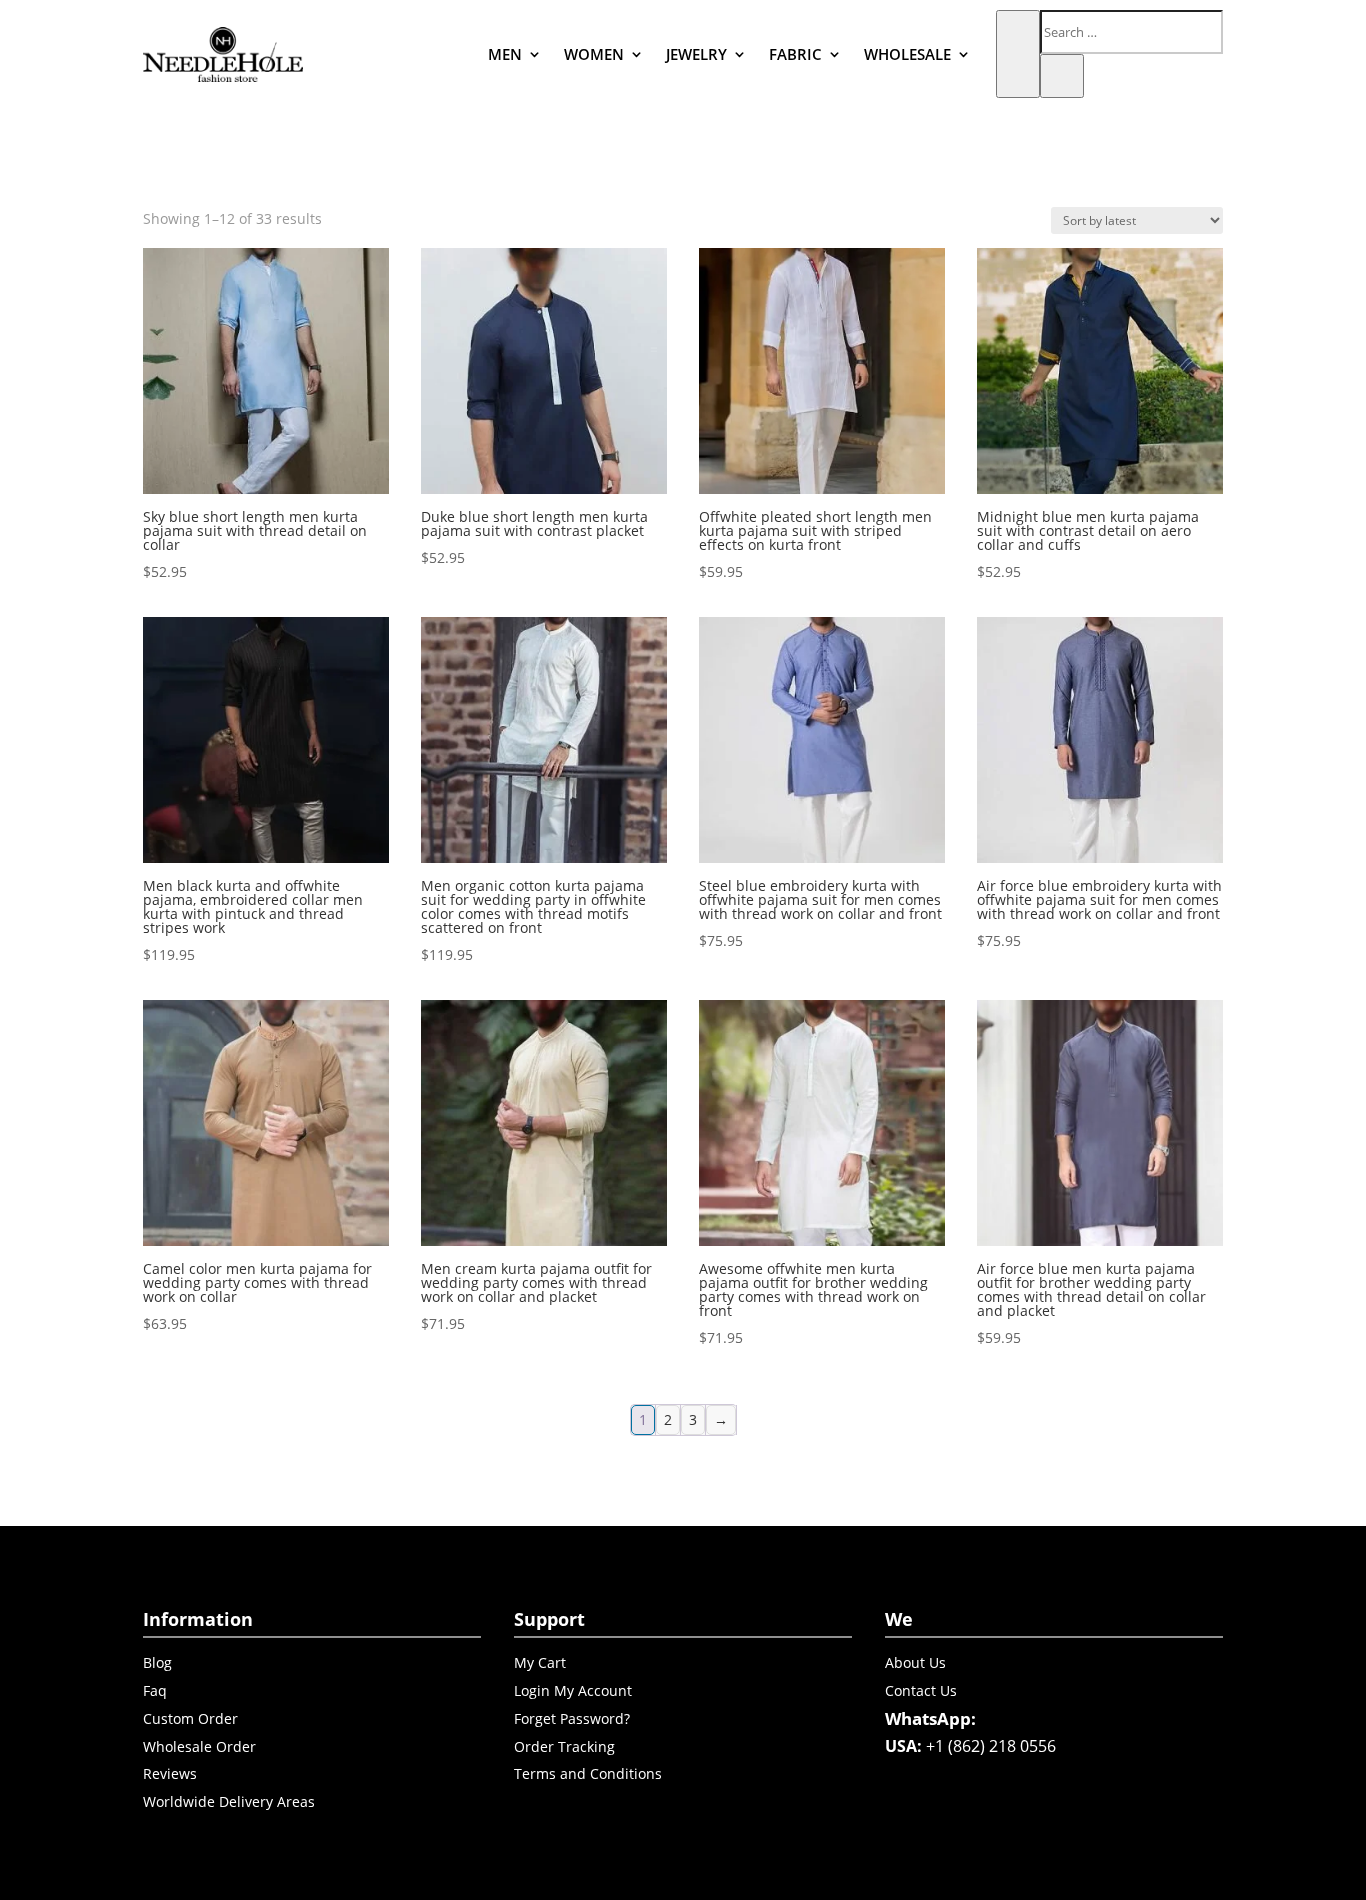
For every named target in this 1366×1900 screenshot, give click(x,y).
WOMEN (594, 54)
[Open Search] (1018, 54)
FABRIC (795, 54)
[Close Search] (1062, 76)
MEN (505, 54)
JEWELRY (696, 54)
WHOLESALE (907, 54)
